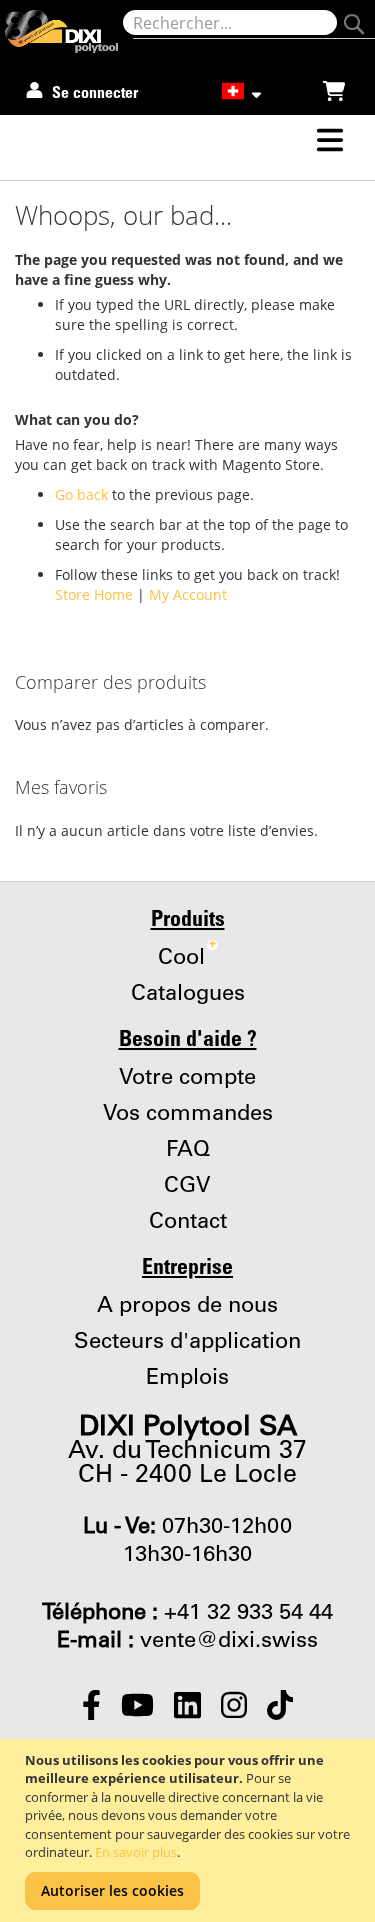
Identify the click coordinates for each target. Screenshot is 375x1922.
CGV (187, 1186)
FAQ (188, 1150)
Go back (81, 494)
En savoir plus (136, 1852)
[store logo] (64, 31)
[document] (190, 1830)
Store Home (94, 594)
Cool (187, 958)
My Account (188, 594)
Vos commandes (188, 1114)
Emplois (187, 1378)
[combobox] (230, 22)
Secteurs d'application (187, 1342)
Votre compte (187, 1078)
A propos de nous (187, 1306)
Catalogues (188, 994)
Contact (188, 1222)
